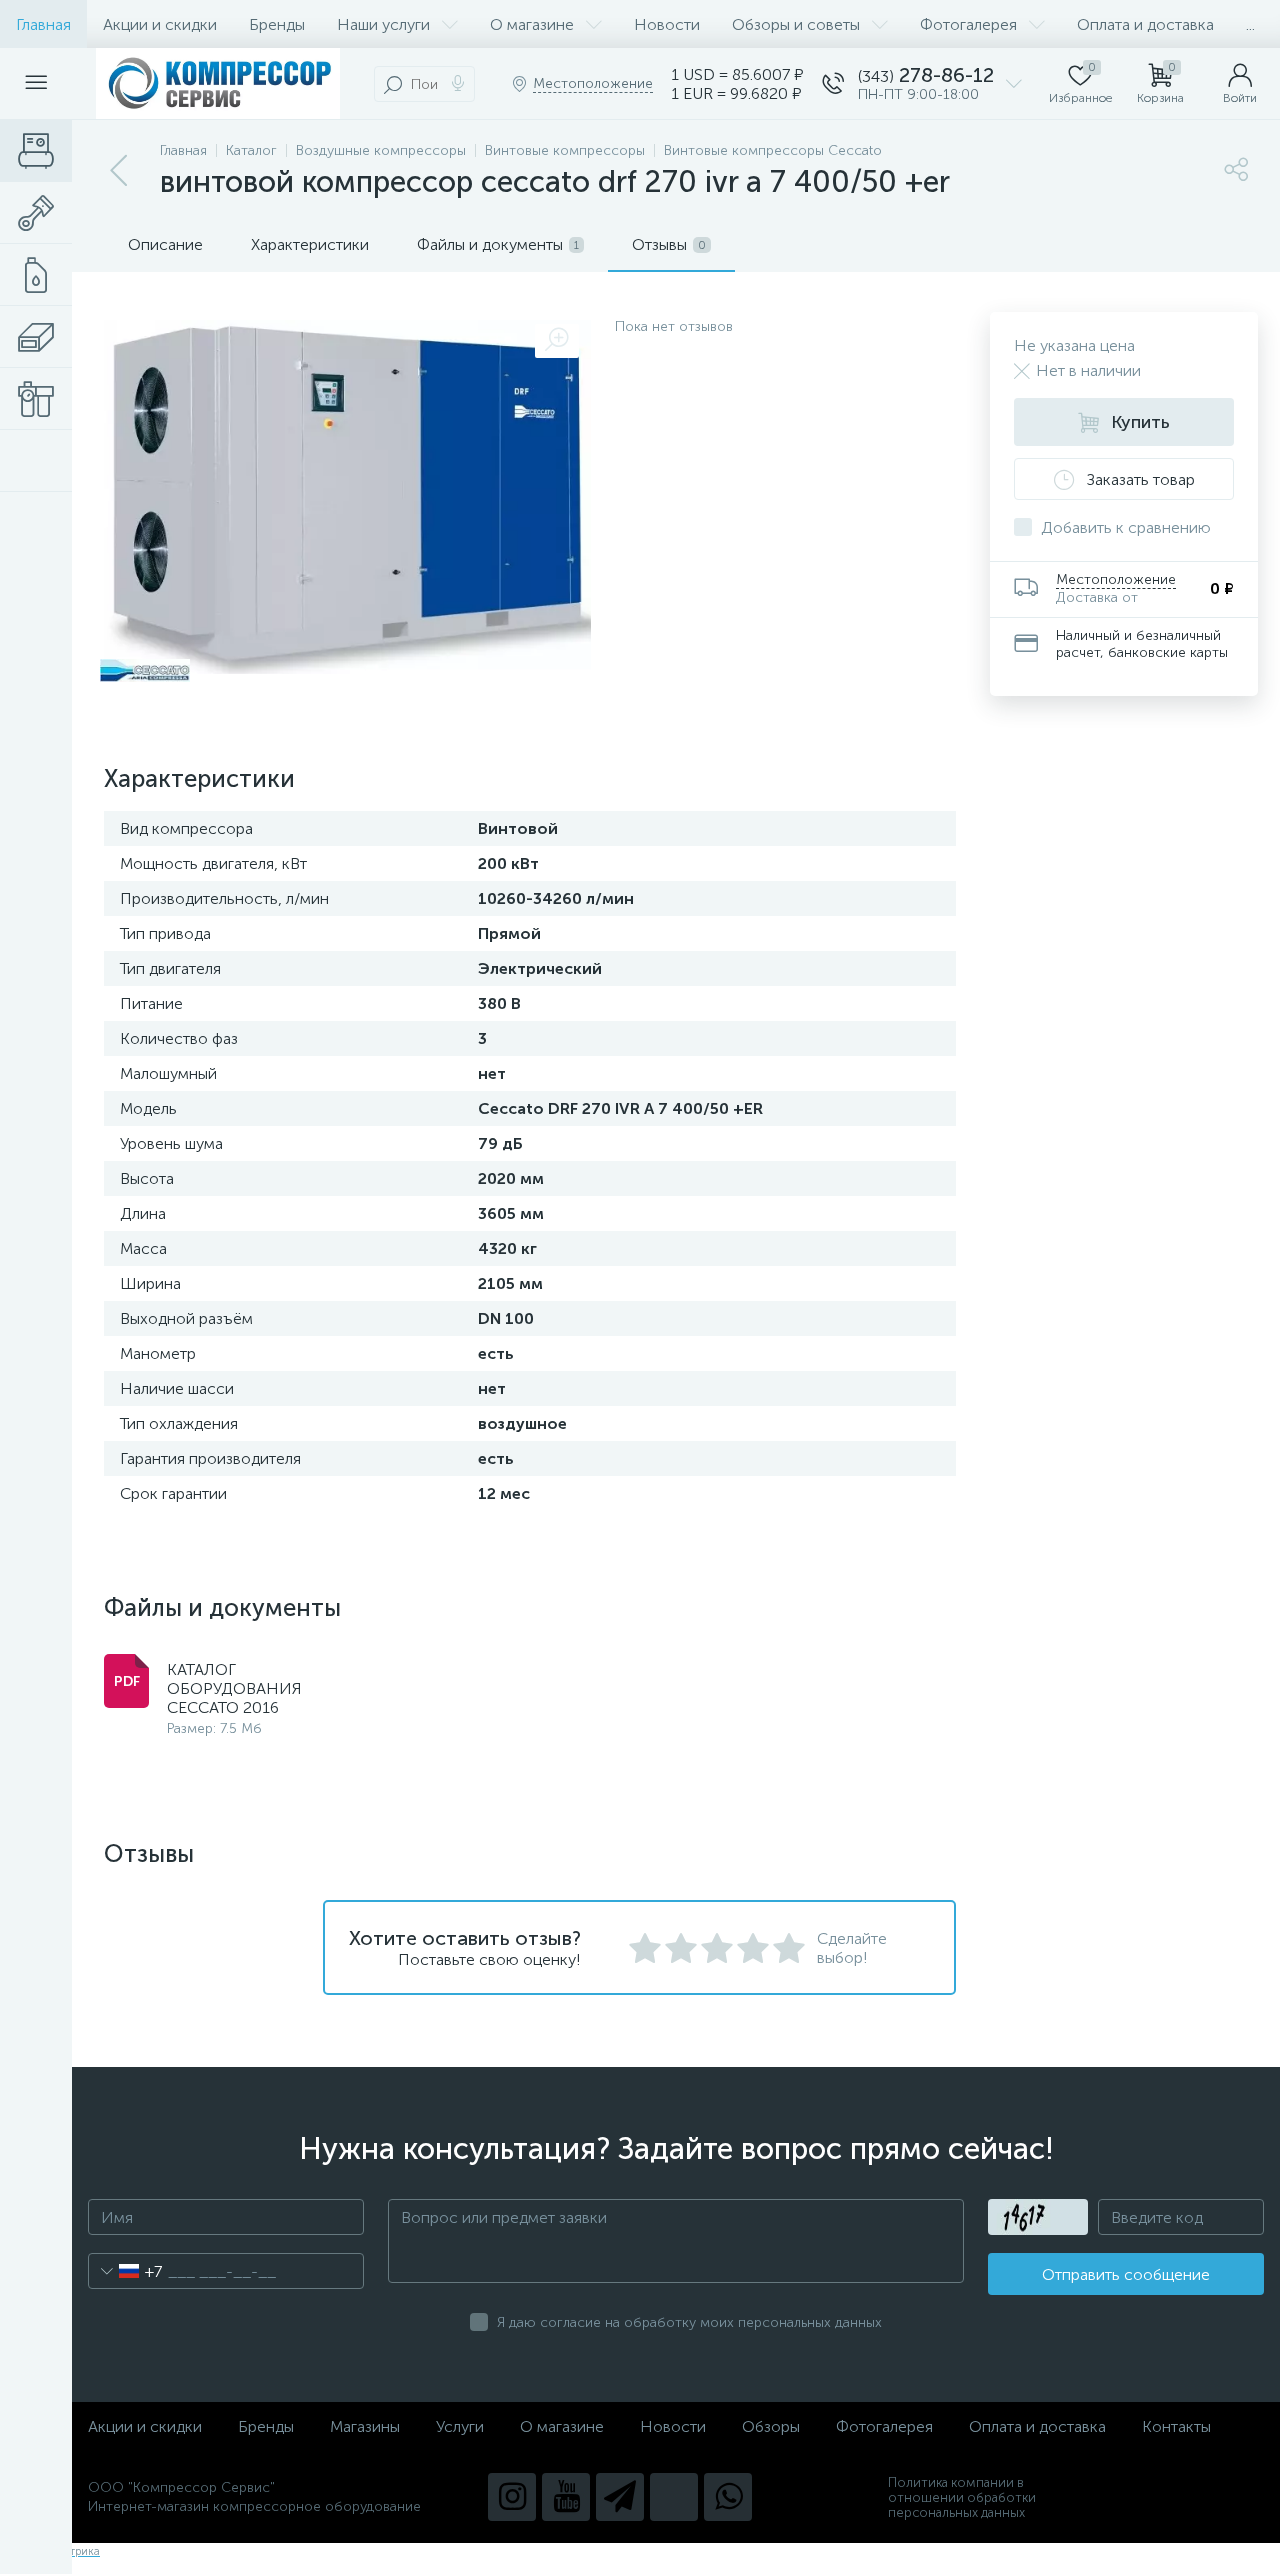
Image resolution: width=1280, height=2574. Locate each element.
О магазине (532, 24)
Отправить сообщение (1126, 2274)
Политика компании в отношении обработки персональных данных (962, 2497)
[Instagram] (512, 2497)
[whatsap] (728, 2497)
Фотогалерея (968, 24)
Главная (43, 24)
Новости (667, 24)
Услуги (460, 2426)
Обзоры (771, 2426)
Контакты (1176, 2426)
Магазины (365, 2426)
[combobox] (125, 2271)
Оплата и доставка (1145, 24)
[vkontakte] (674, 2497)
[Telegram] (620, 2497)
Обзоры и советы (796, 24)
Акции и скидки (160, 24)
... (1250, 24)
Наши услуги (383, 24)
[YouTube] (566, 2497)
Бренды (277, 24)
